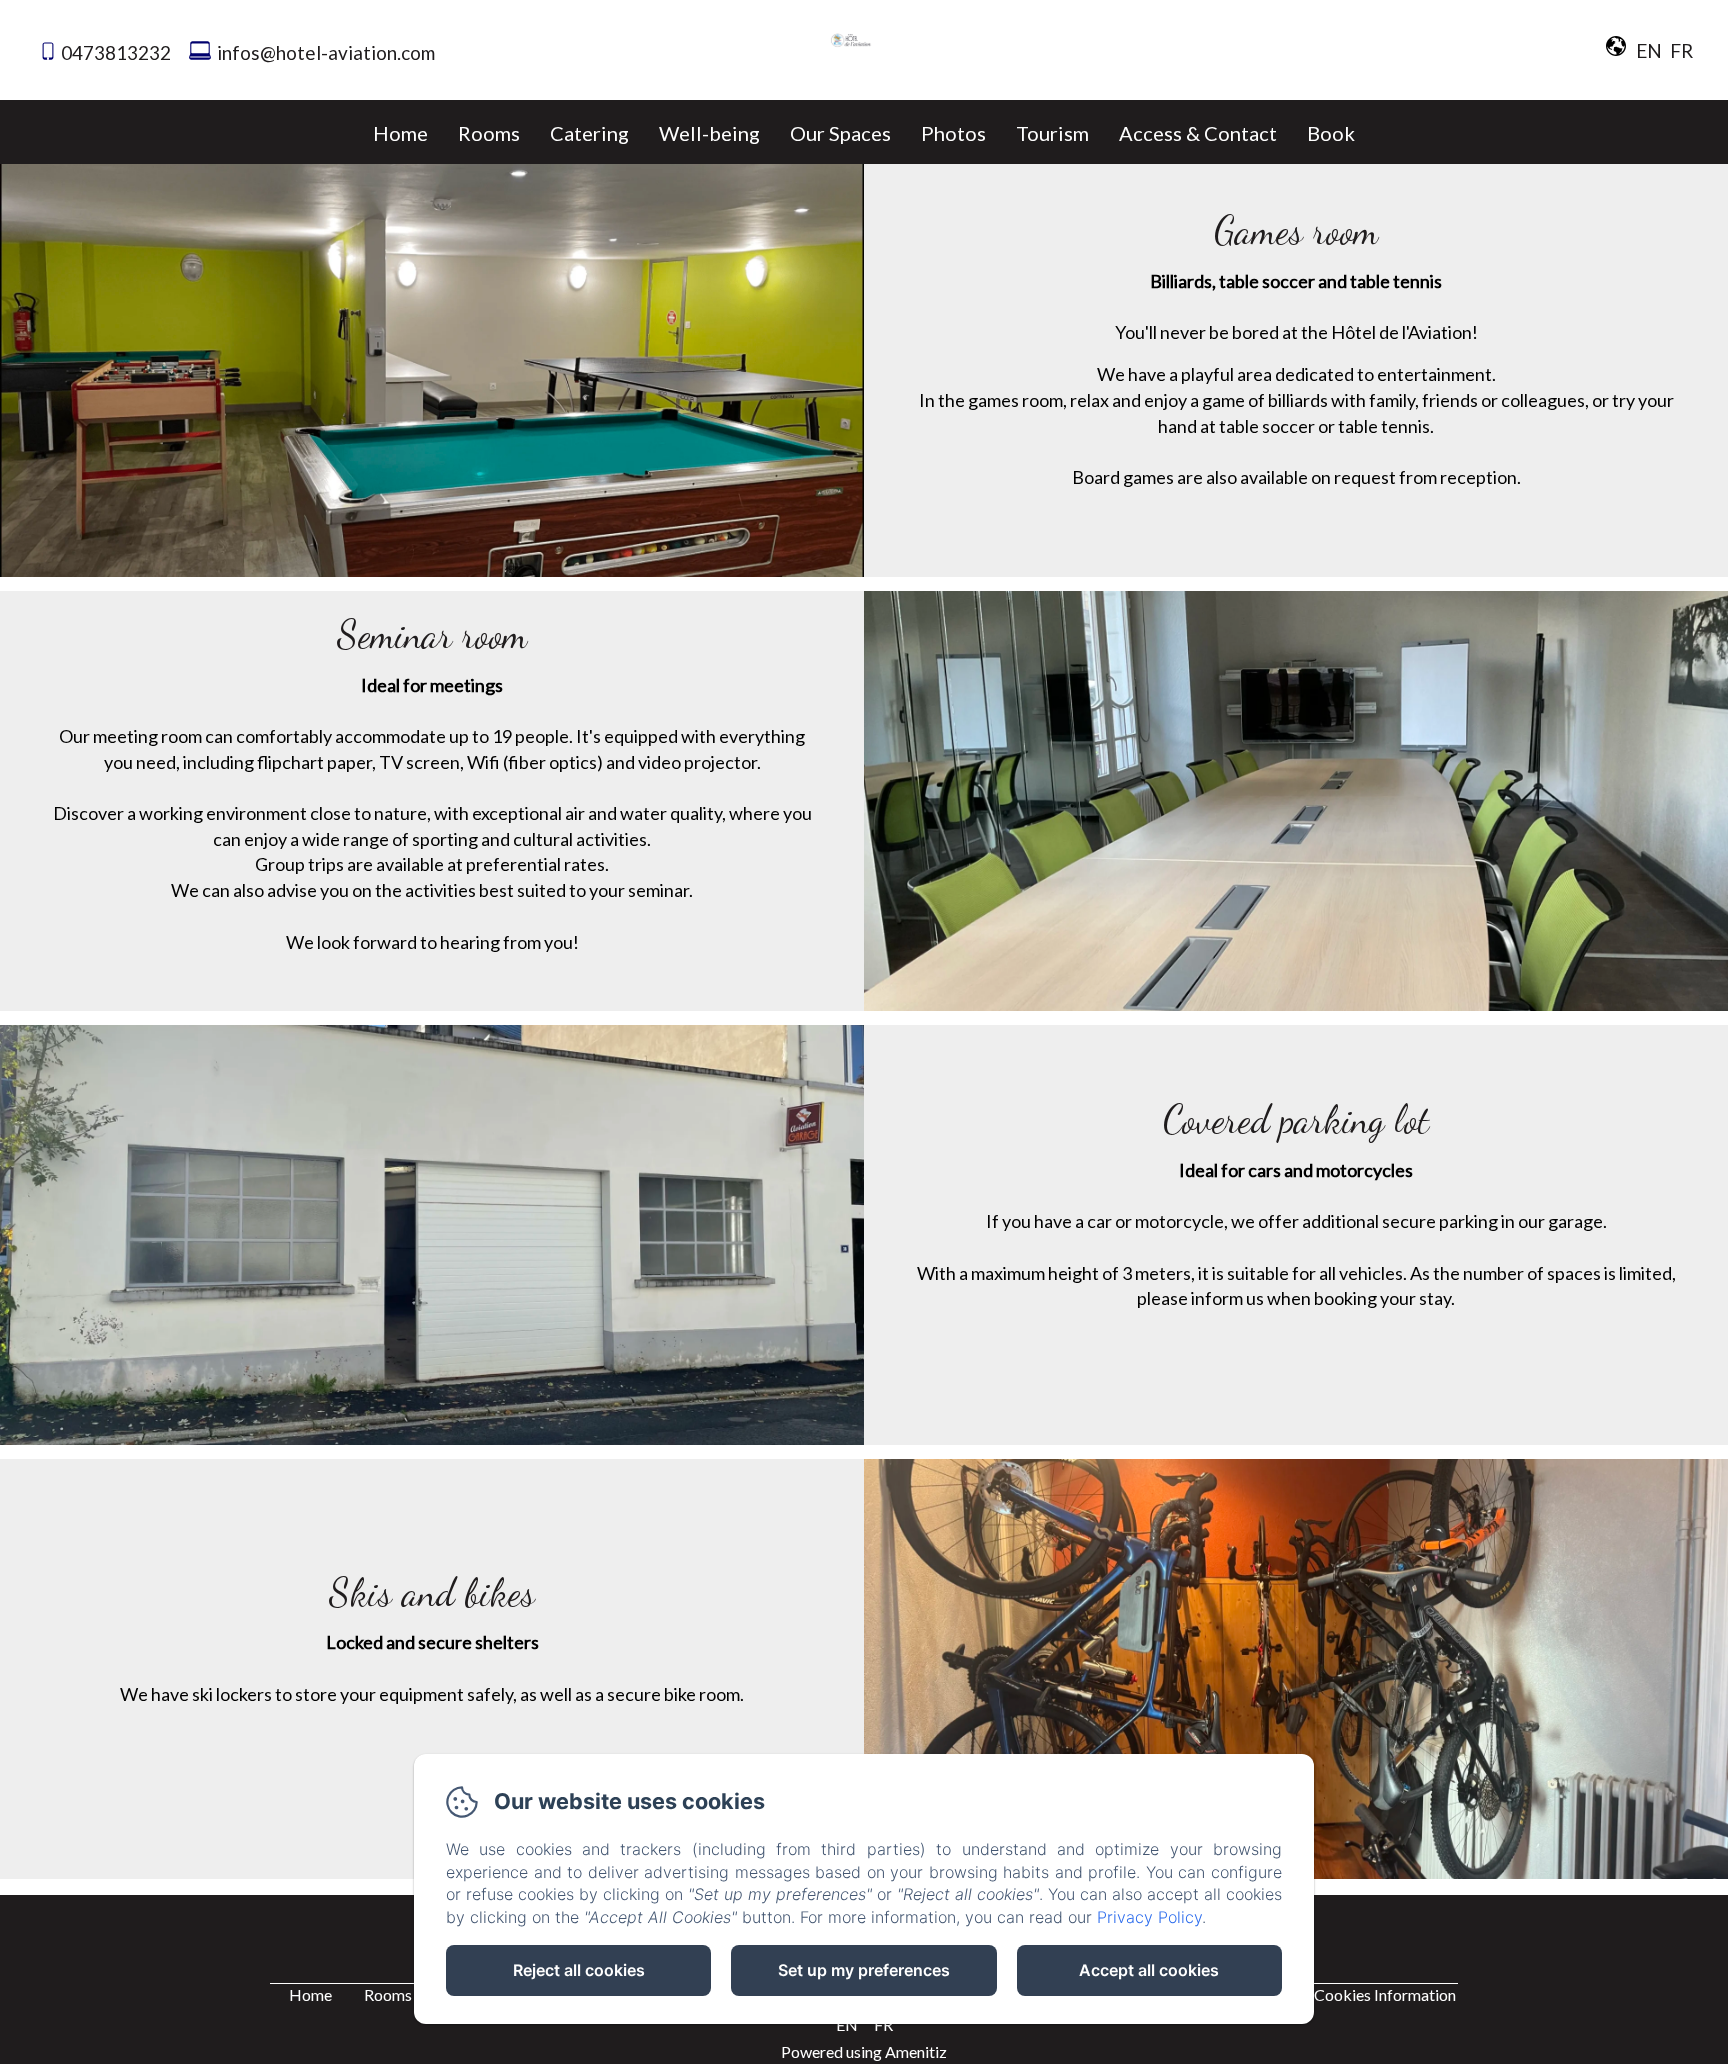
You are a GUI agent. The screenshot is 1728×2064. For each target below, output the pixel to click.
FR (883, 2024)
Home (400, 133)
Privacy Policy (1149, 1917)
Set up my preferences (864, 1970)
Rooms (489, 133)
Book (1331, 133)
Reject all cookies (579, 1970)
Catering (589, 133)
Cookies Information (1385, 1994)
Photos (953, 133)
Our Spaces (840, 133)
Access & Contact (1198, 133)
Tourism (1052, 133)
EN (847, 2024)
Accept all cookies (1149, 1970)
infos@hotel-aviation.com (326, 52)
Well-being (709, 133)
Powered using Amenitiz (864, 2051)
